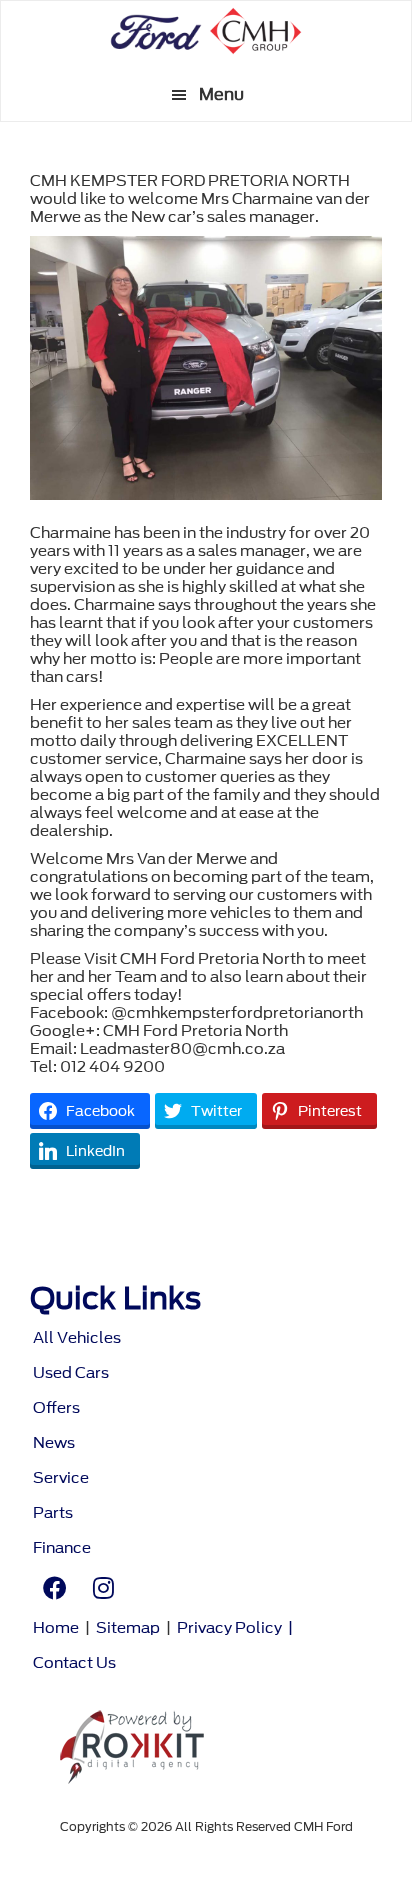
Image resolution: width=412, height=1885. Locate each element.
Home (56, 1628)
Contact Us (74, 1663)
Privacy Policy (229, 1628)
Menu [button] (221, 94)
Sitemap (128, 1628)
